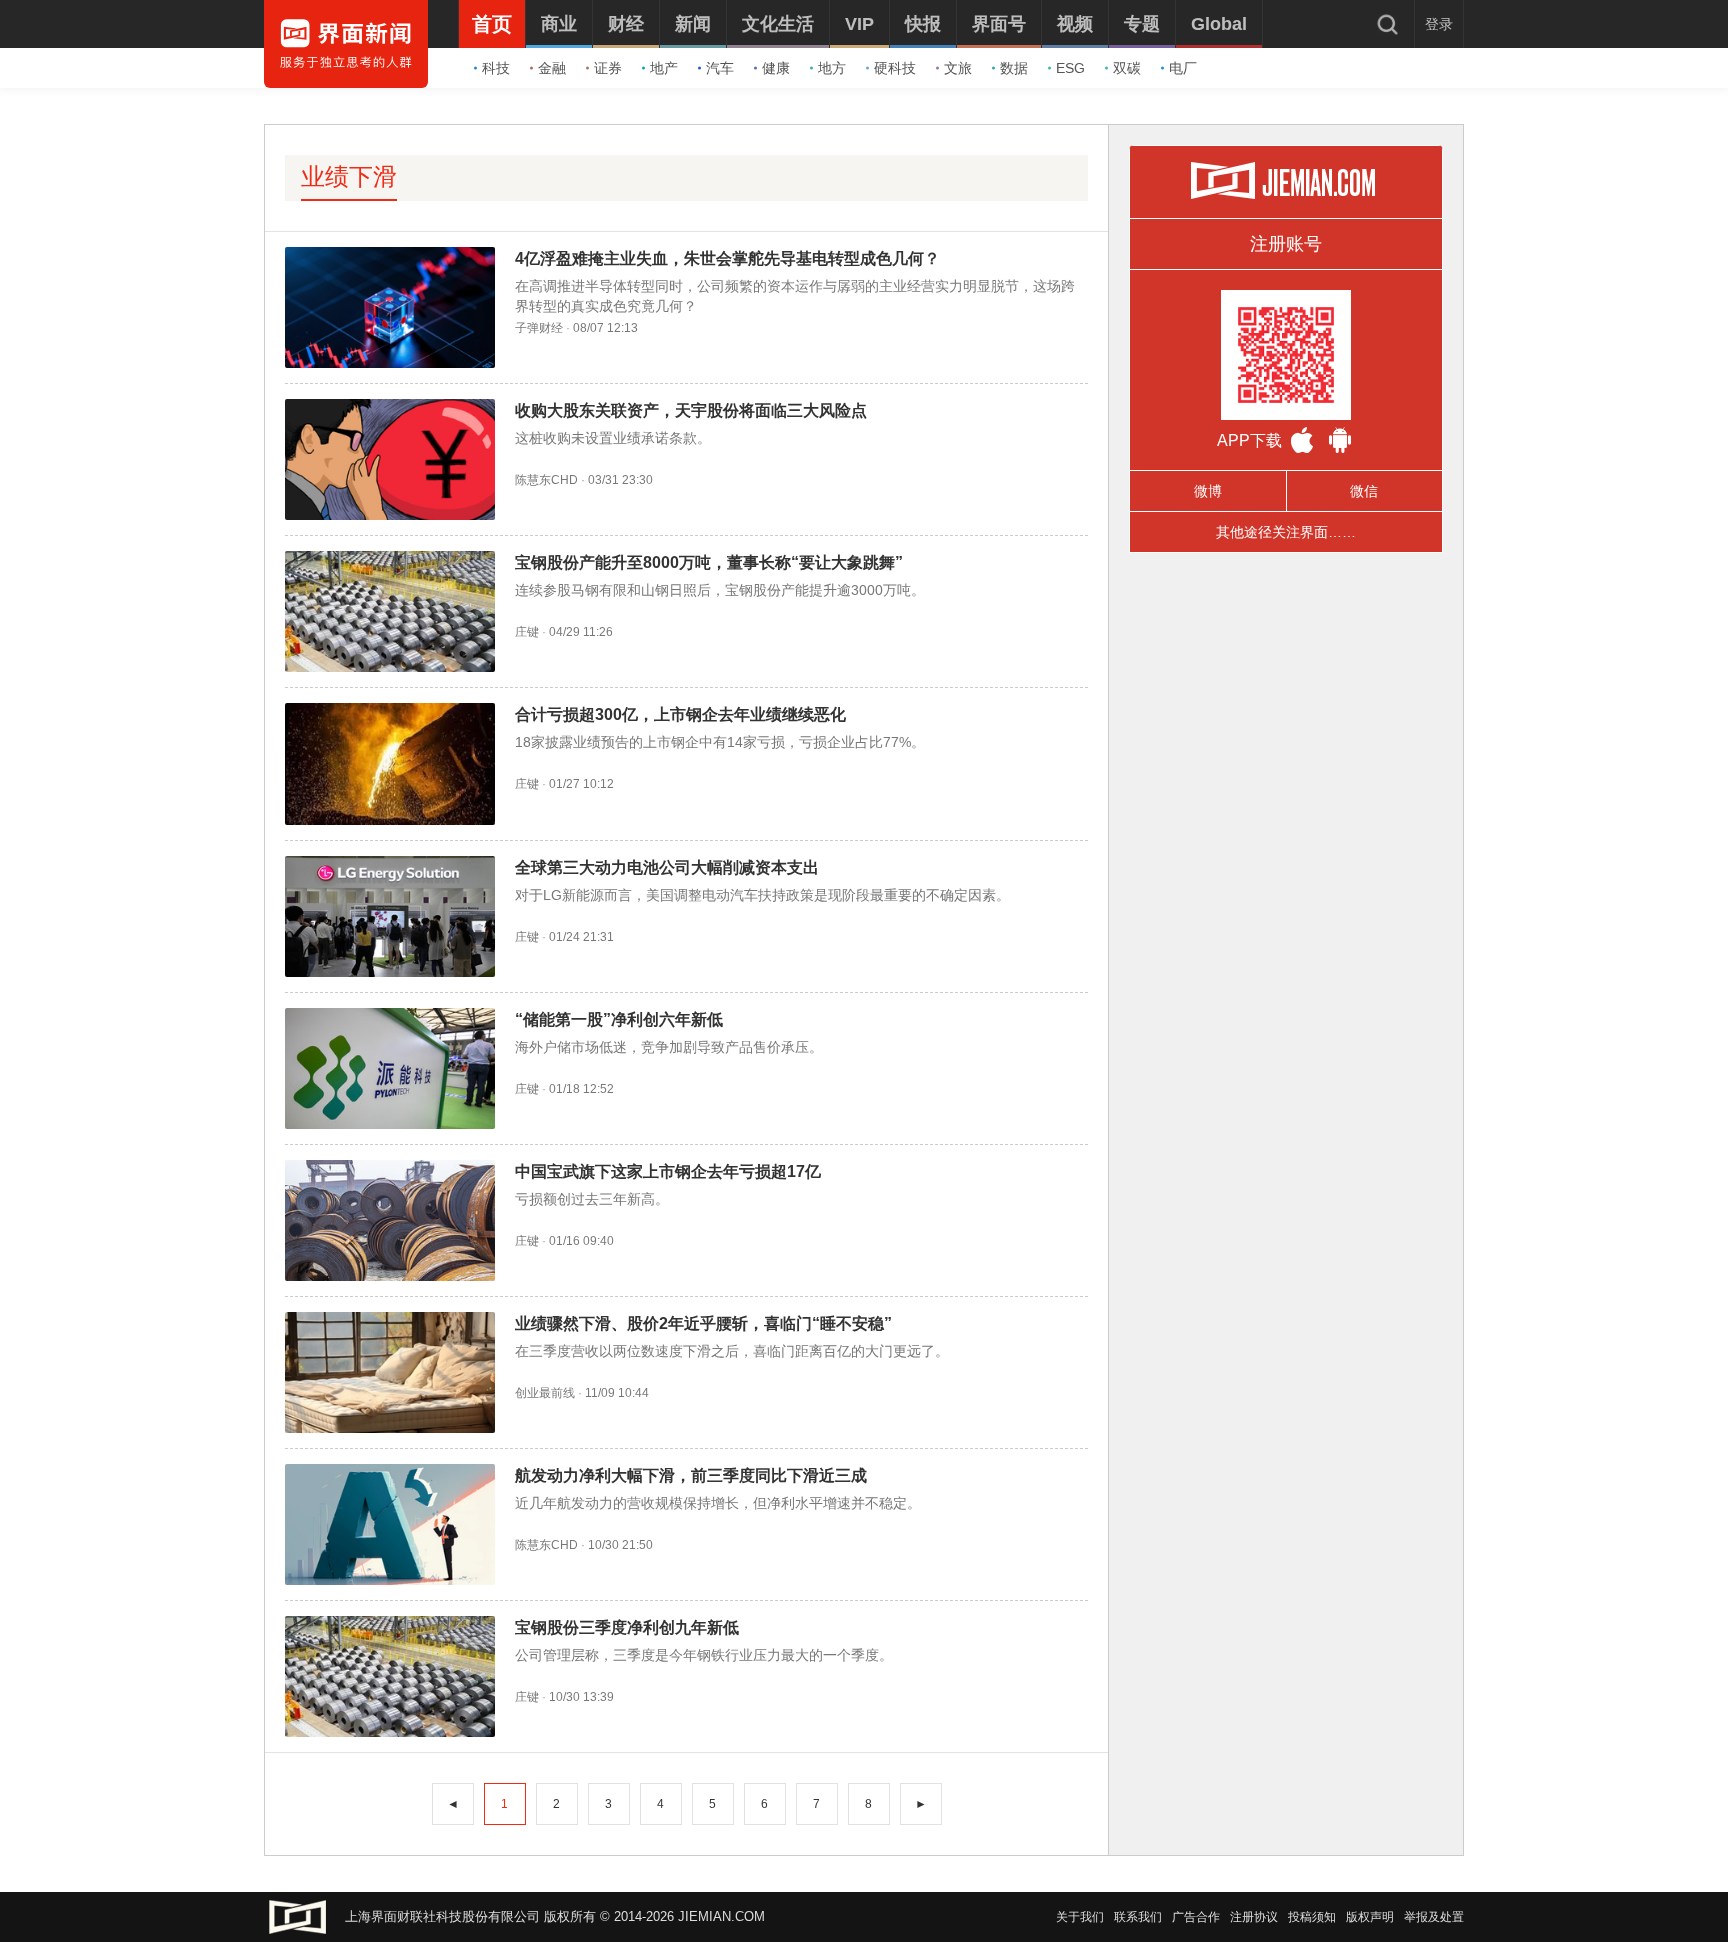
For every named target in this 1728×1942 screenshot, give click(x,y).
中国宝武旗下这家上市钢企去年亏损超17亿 (668, 1171)
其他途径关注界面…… (1286, 532)
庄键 (527, 632)
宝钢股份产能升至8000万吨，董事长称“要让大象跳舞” (709, 562)
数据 (1014, 68)
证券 (608, 68)
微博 (1208, 491)
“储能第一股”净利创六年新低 (619, 1019)
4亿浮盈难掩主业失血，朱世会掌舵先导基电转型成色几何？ (727, 258)
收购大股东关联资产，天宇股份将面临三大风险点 (691, 410)
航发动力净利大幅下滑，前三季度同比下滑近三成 (691, 1475)
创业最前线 (545, 1393)
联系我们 (1138, 1917)
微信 (1364, 491)
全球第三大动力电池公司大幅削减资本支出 (667, 867)
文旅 (958, 68)
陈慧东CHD (546, 480)
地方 (832, 68)
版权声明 (1370, 1917)
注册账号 (1286, 244)
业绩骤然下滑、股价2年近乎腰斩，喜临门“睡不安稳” (703, 1323)
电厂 (1183, 68)
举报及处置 (1434, 1917)
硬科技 (895, 68)
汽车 (720, 68)
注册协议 (1254, 1917)
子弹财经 (539, 328)
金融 (552, 68)
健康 (776, 68)
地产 (664, 68)
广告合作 (1196, 1917)
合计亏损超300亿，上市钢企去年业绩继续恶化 (680, 714)
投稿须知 (1312, 1917)
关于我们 (1080, 1917)
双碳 (1127, 68)
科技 (496, 68)
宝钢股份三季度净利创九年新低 (627, 1627)
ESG (1070, 68)
